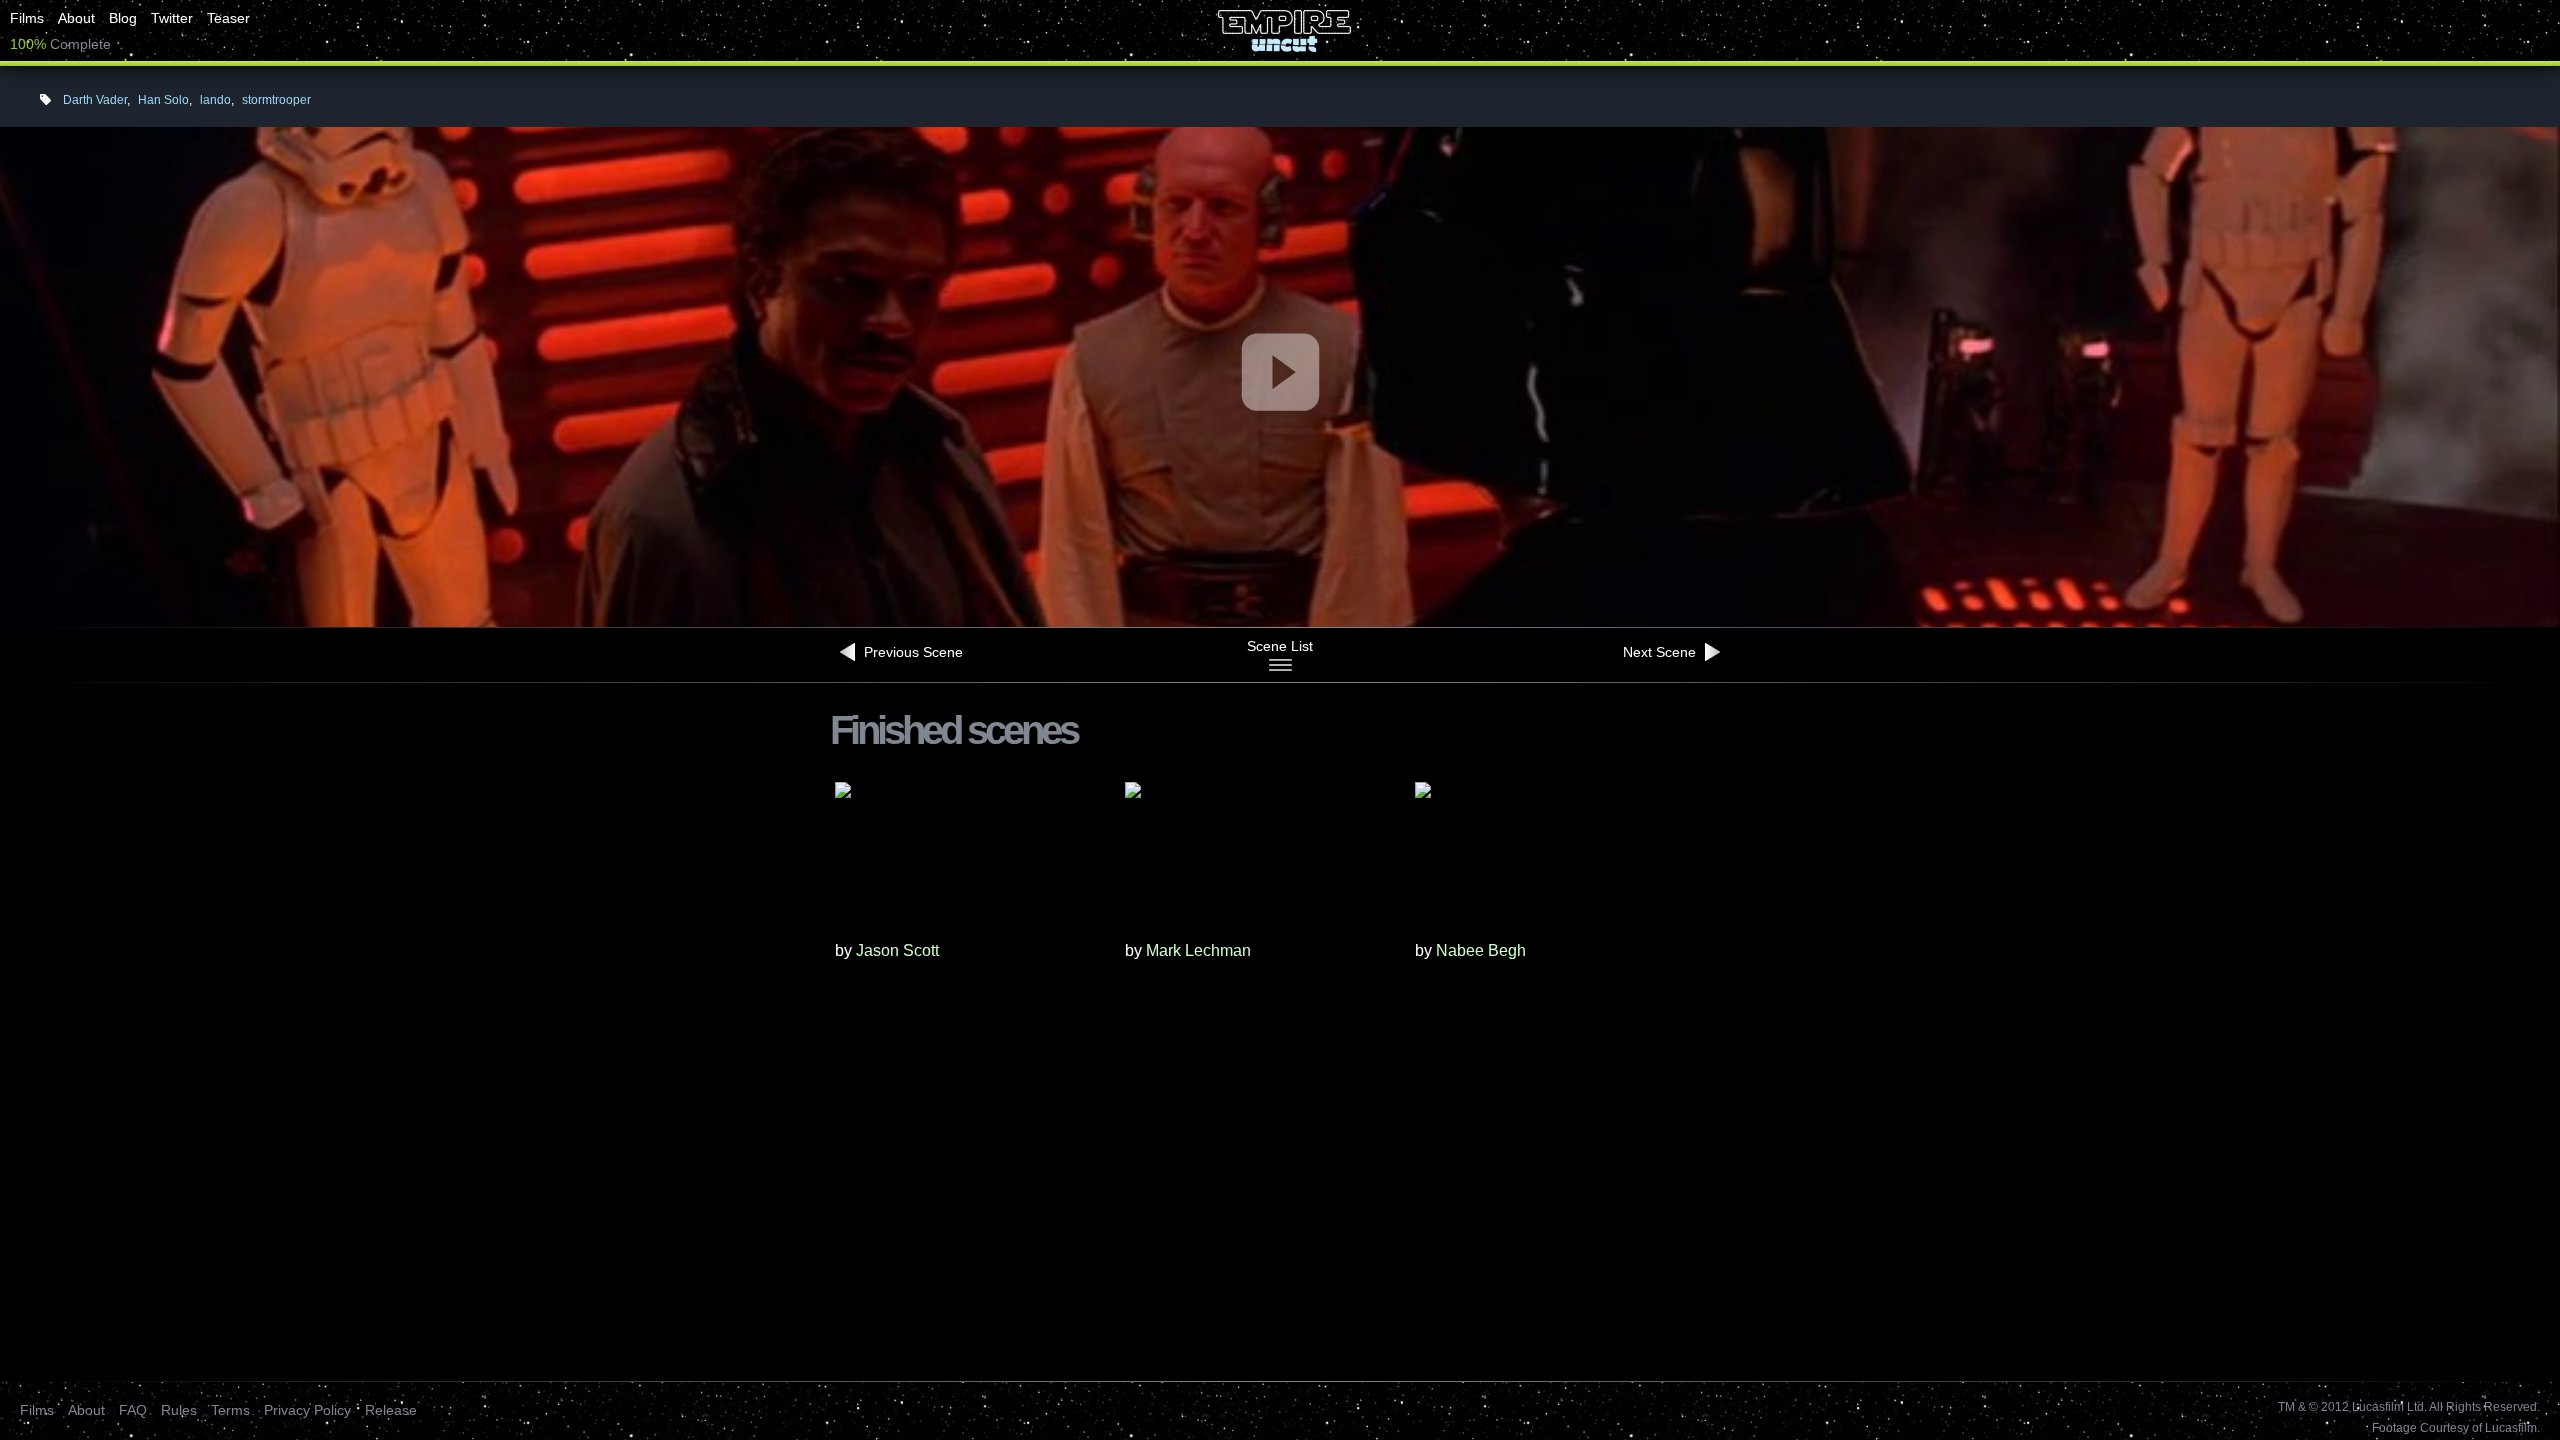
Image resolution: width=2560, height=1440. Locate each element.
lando (215, 100)
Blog (123, 18)
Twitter (172, 18)
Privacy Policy (307, 1410)
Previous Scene (911, 652)
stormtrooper (276, 100)
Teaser (228, 18)
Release (391, 1410)
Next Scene (1661, 652)
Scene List (1280, 646)
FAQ (133, 1410)
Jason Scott (897, 950)
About (76, 18)
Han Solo (163, 100)
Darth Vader (95, 100)
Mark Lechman (1198, 950)
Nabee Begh (1481, 950)
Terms (230, 1410)
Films (27, 18)
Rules (179, 1410)
